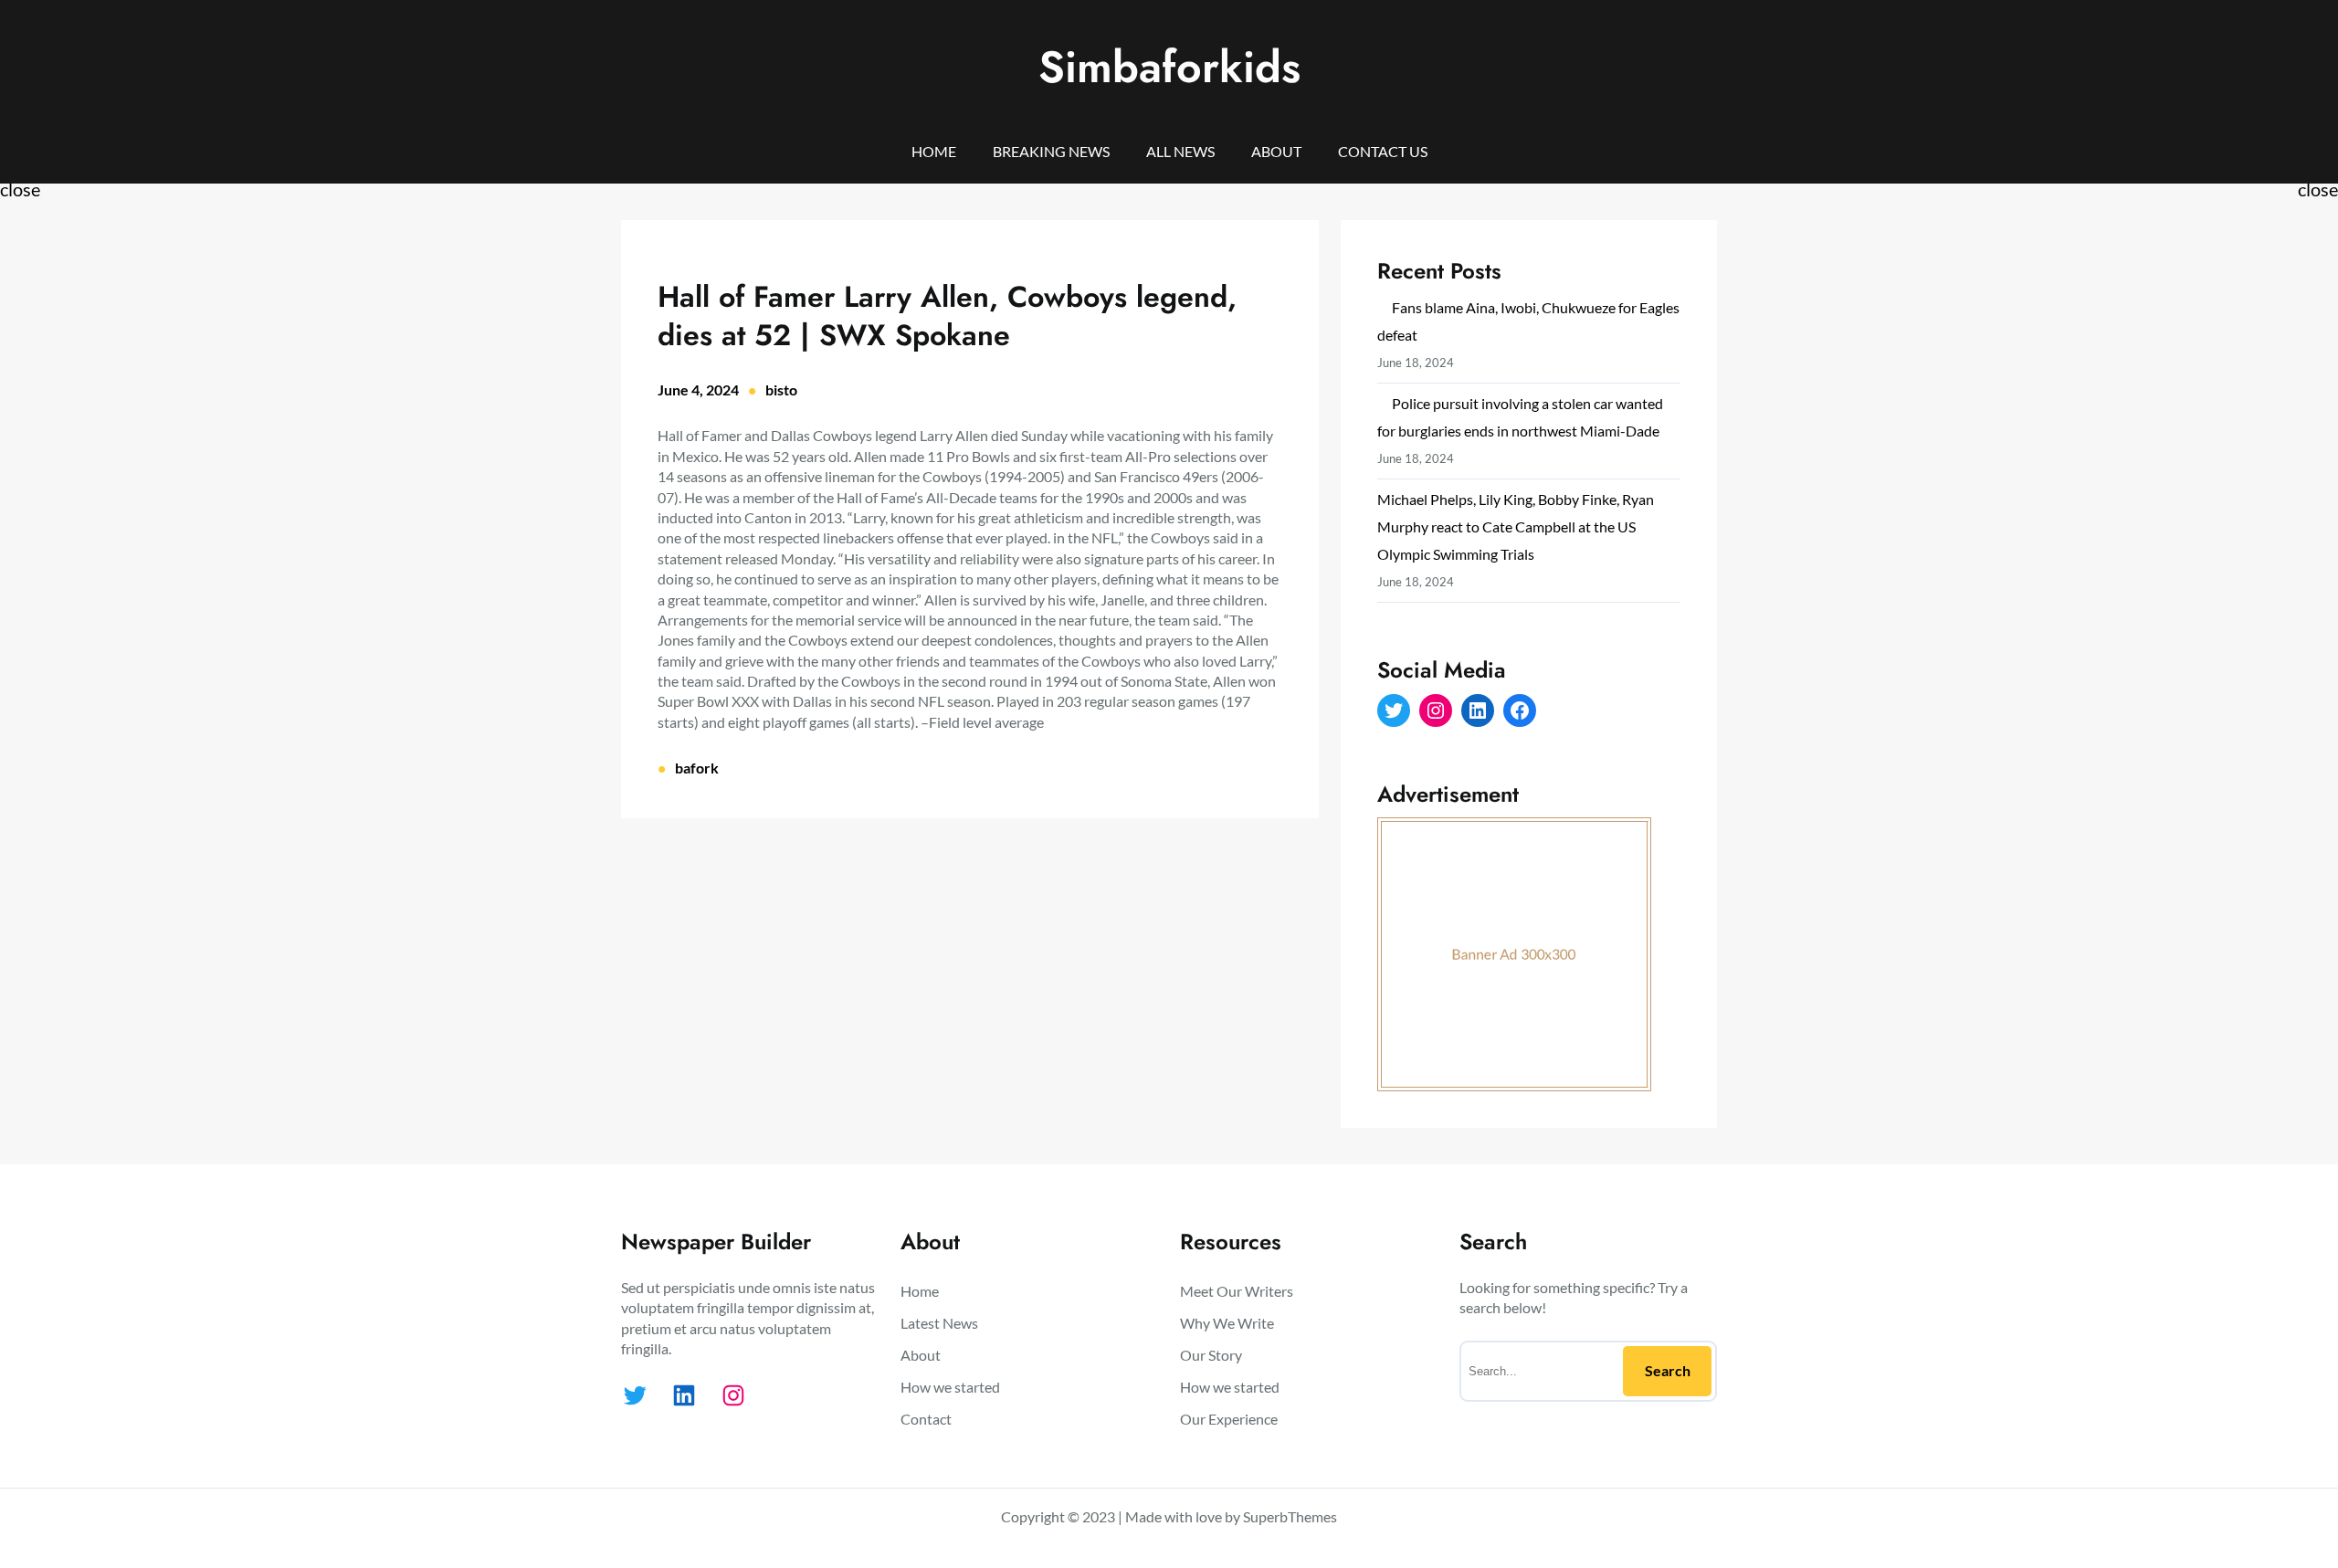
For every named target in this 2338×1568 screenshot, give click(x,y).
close (20, 189)
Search (1668, 1370)
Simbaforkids (1169, 67)
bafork (697, 768)
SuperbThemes (1290, 1516)
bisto (781, 389)
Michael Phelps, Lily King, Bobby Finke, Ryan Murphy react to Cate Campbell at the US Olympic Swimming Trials (1516, 526)
